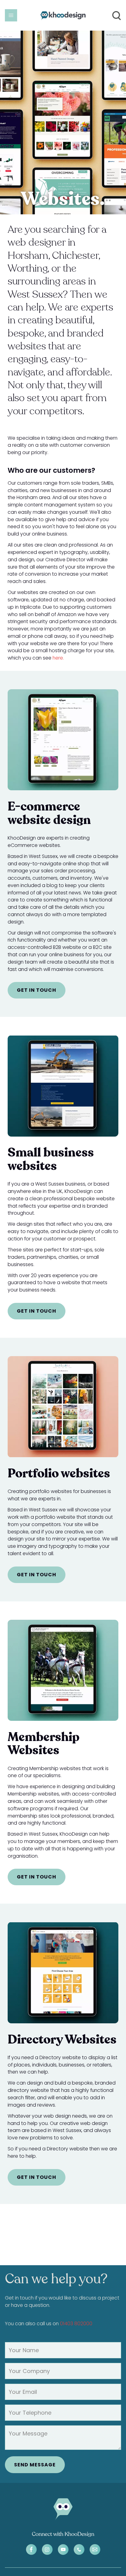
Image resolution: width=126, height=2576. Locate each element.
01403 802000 (76, 2324)
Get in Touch (37, 990)
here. (58, 658)
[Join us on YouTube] (63, 2550)
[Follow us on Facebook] (31, 2550)
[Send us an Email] (95, 2550)
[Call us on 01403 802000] (79, 2550)
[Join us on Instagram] (47, 2550)
